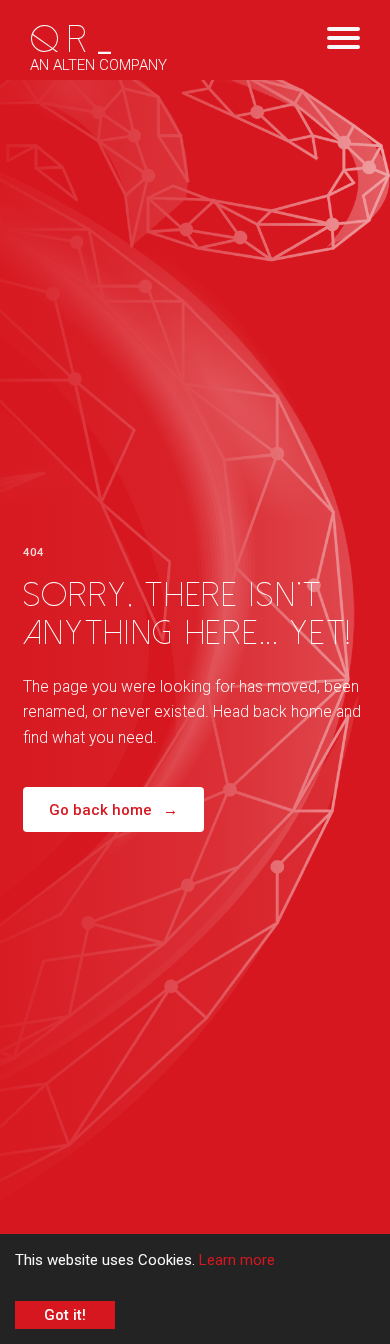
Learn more (237, 1260)
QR (75, 40)
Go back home (113, 810)
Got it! (65, 1315)
